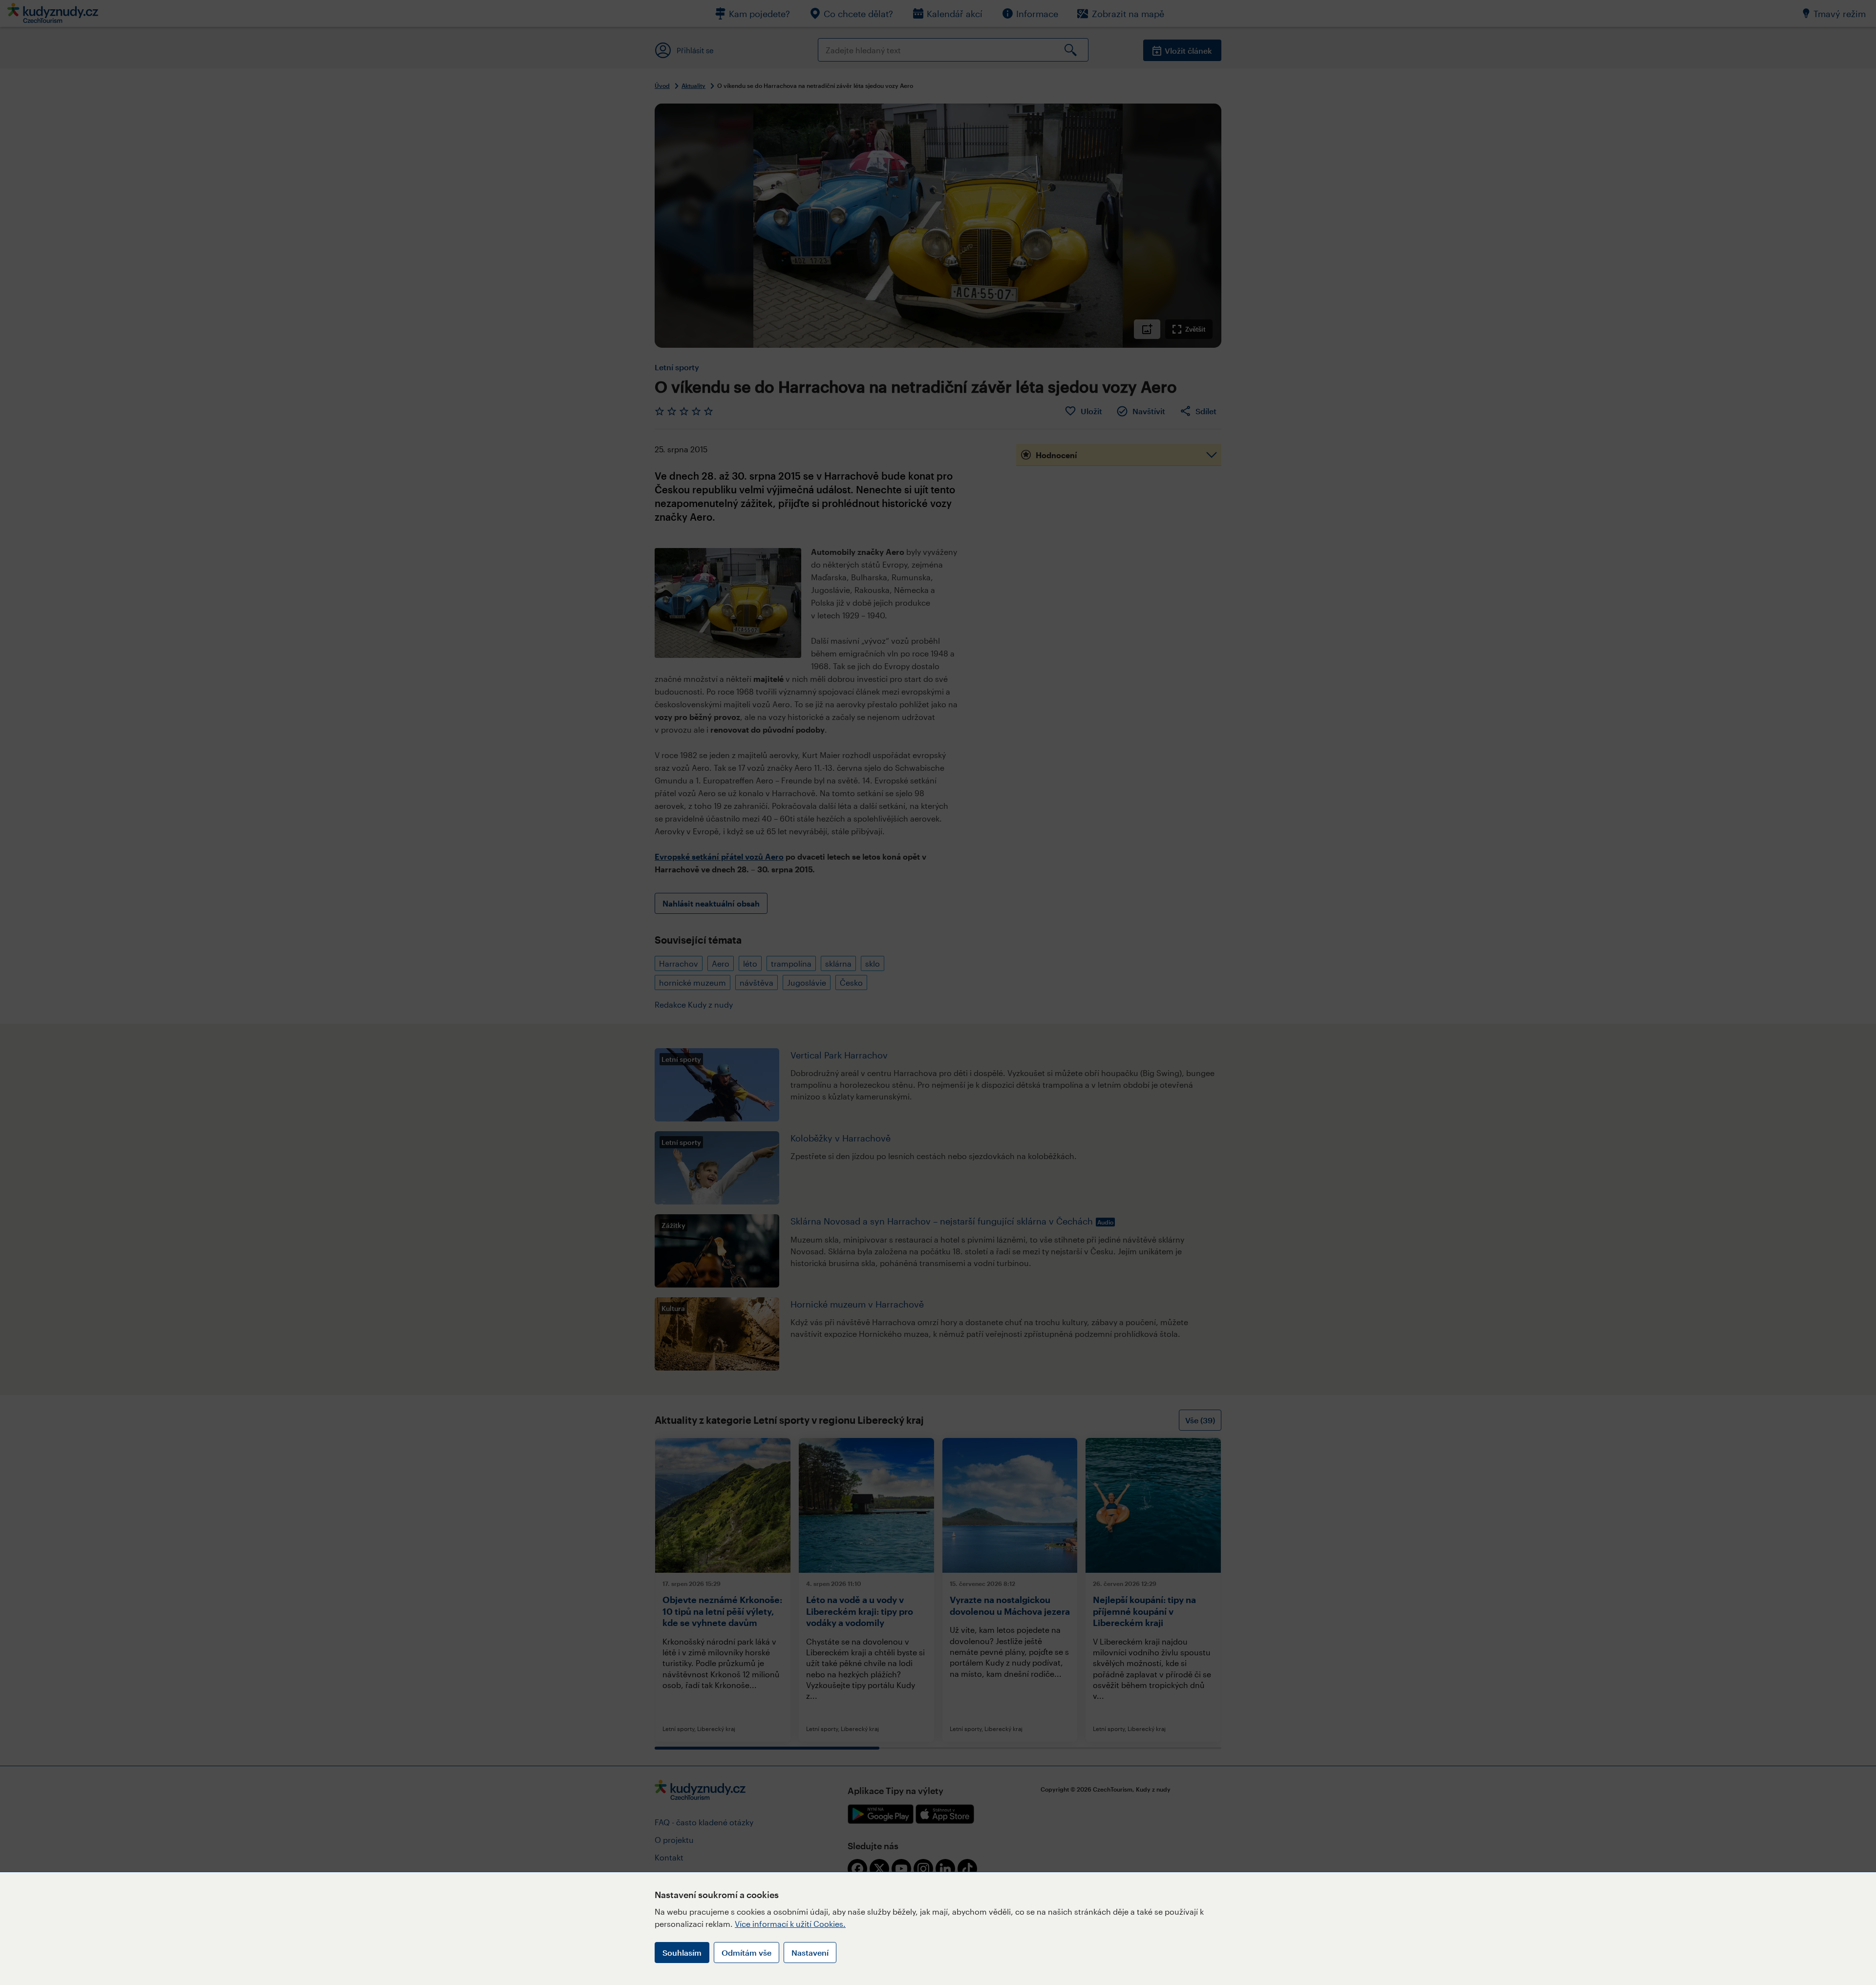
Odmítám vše (746, 1953)
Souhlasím (682, 1953)
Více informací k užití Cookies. (790, 1924)
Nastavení (810, 1953)
